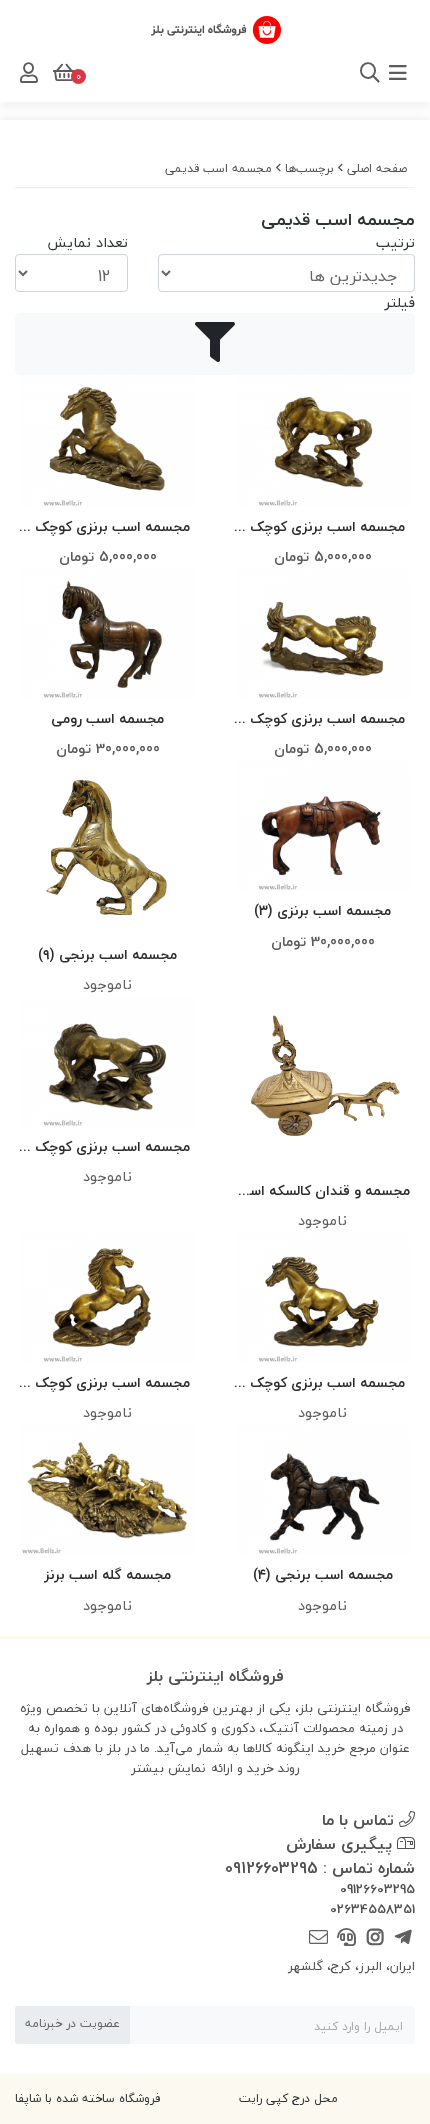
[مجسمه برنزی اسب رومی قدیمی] (107, 633)
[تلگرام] (403, 1937)
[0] (62, 73)
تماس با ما (360, 1820)
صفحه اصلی (377, 168)
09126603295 (377, 1890)
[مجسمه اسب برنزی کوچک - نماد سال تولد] (322, 440)
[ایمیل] (318, 1937)
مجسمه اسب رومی (107, 718)
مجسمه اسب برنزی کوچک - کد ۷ (322, 1383)
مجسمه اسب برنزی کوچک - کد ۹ (107, 1147)
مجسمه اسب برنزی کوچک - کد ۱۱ (322, 527)
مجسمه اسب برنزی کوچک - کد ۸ (322, 719)
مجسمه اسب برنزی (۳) (322, 910)
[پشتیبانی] (346, 1937)
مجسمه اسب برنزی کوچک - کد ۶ (107, 1383)
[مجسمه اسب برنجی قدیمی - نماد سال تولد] (322, 825)
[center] (343, 73)
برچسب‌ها (309, 168)
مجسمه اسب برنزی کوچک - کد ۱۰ (107, 527)
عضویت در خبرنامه (72, 2023)
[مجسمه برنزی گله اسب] (107, 1489)
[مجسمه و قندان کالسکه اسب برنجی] (322, 1083)
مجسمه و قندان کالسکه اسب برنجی (323, 1191)
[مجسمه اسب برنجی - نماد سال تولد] (107, 847)
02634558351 (372, 1910)
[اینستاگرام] (374, 1937)
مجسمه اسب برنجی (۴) (323, 1574)
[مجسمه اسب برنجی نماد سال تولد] (322, 1489)
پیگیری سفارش (341, 1844)
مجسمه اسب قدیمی (218, 168)
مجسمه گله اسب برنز (107, 1574)
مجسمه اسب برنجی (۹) (107, 954)
